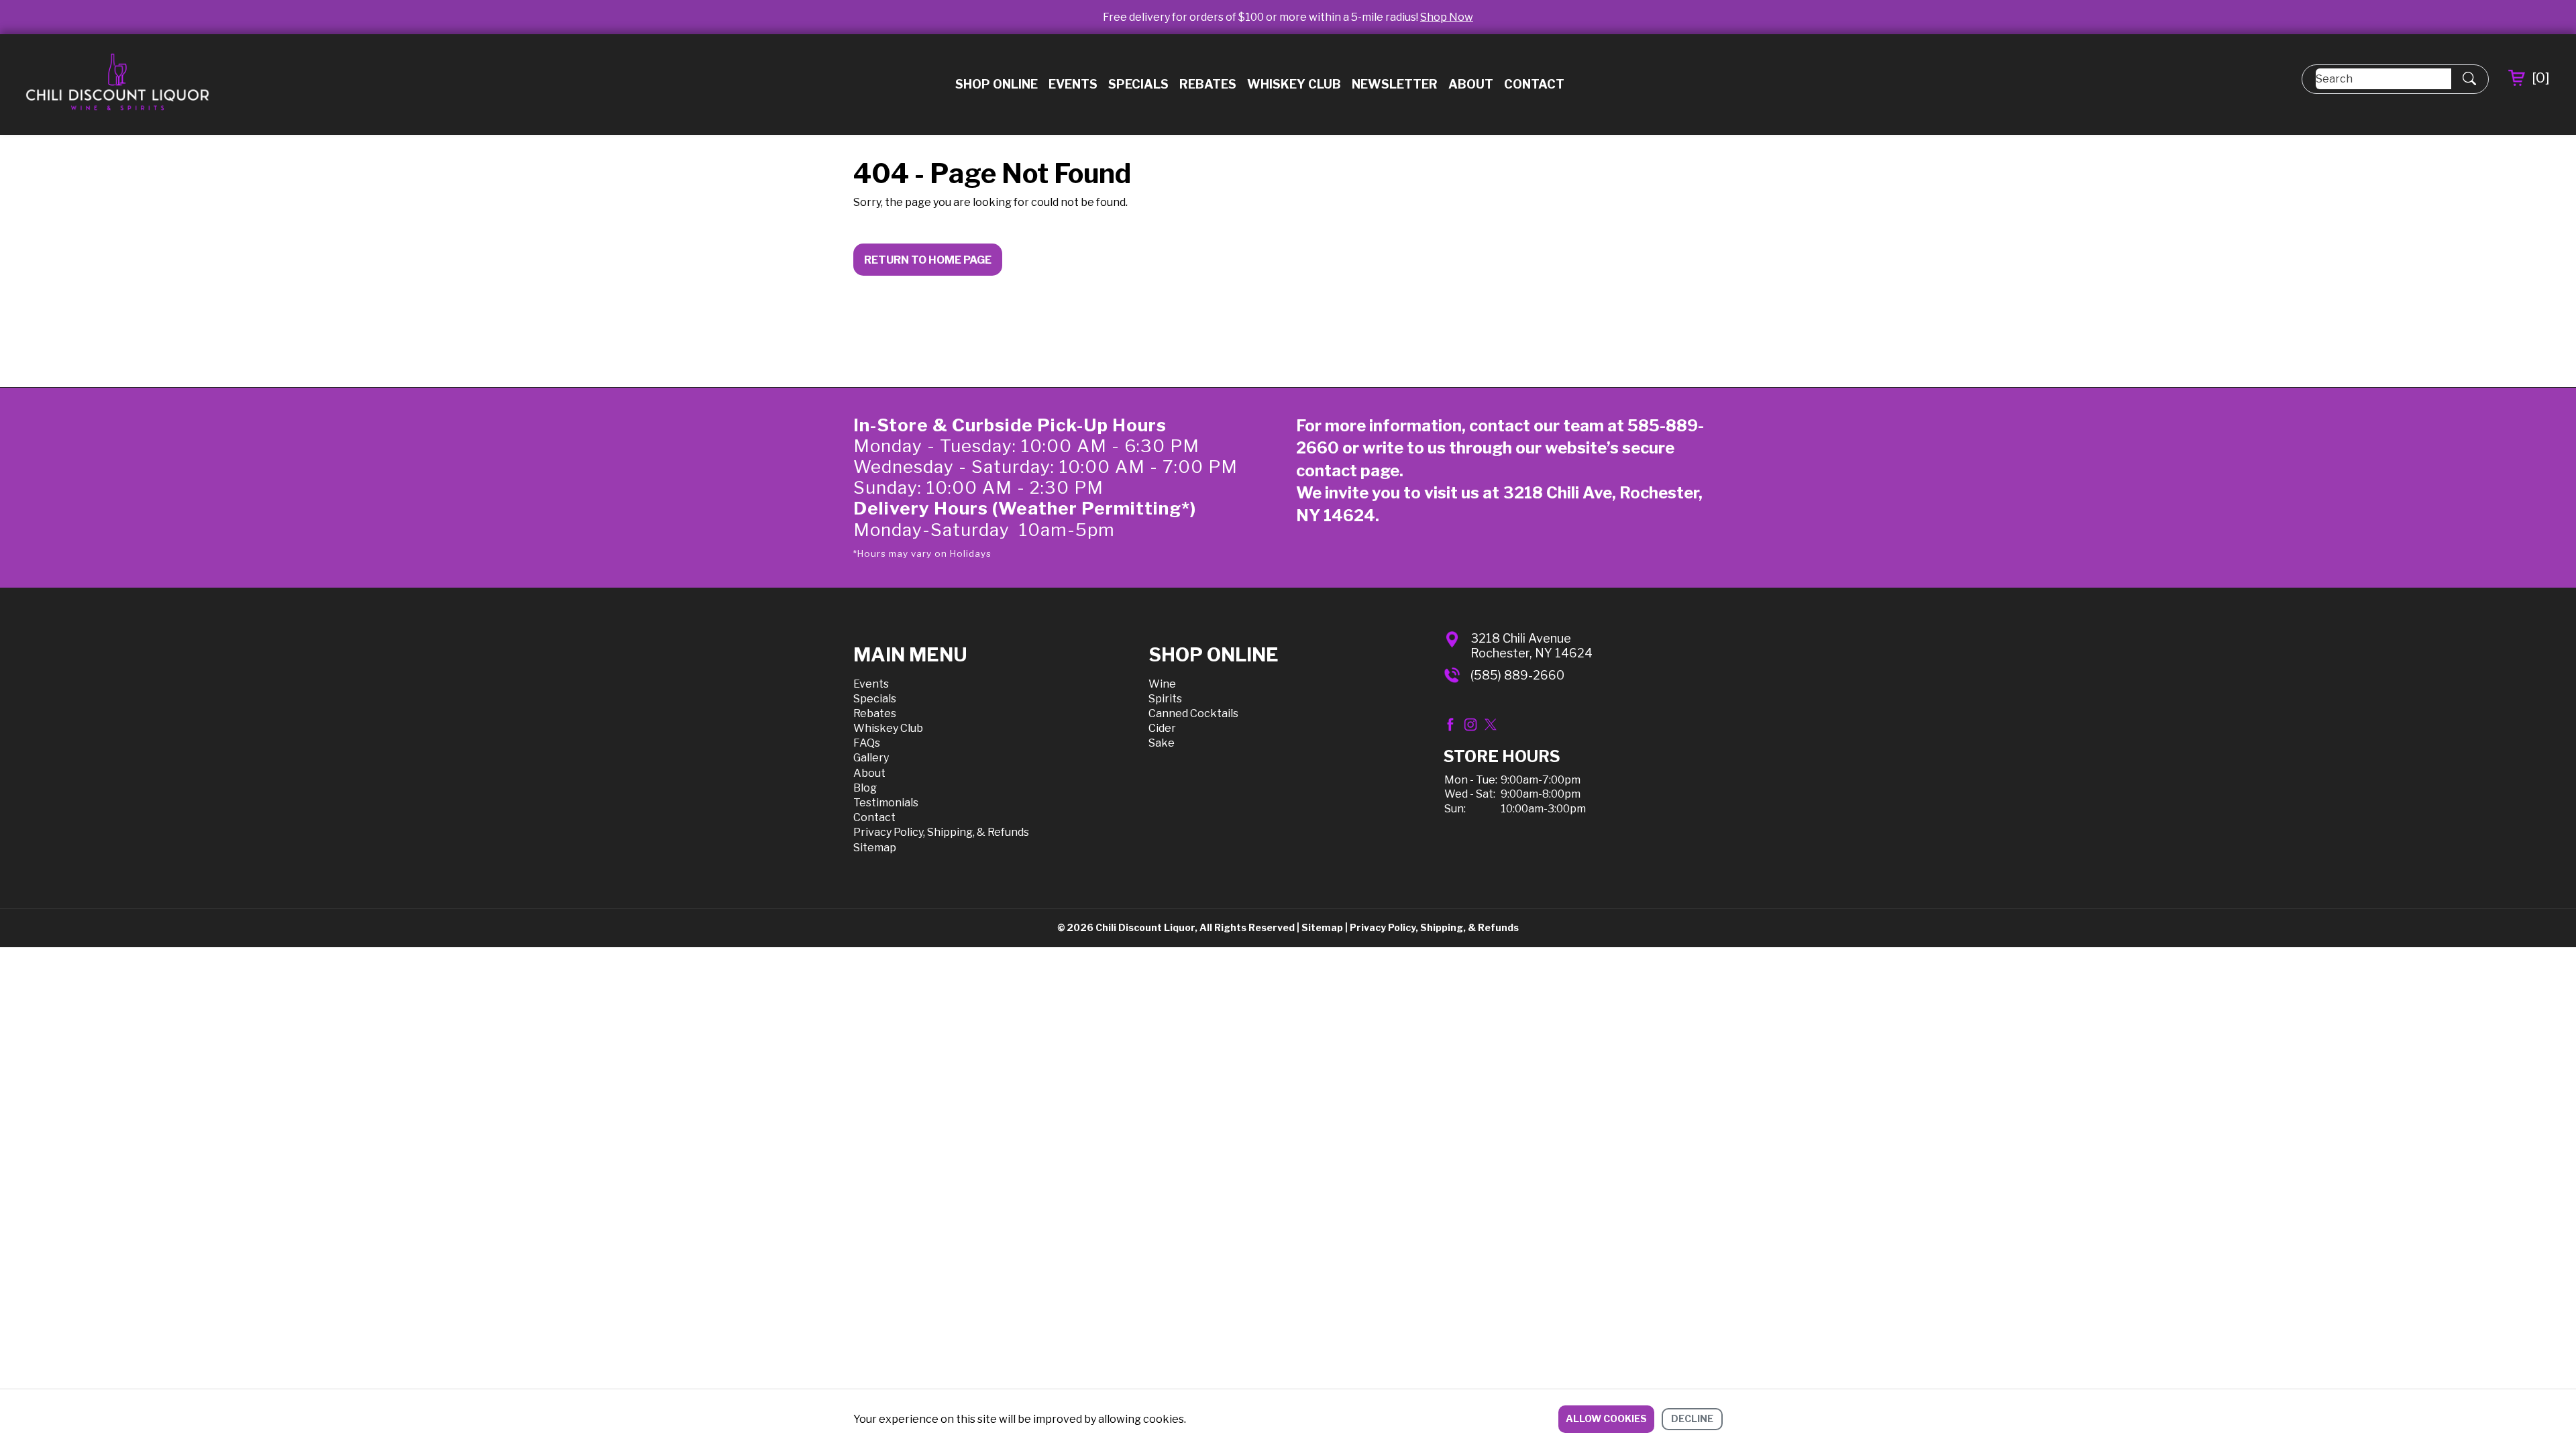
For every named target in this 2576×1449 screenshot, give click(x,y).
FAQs (867, 743)
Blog (865, 788)
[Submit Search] (2469, 79)
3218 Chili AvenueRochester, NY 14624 (1532, 646)
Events (1073, 84)
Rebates (1208, 84)
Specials (1138, 84)
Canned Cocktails (1193, 713)
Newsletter (1395, 84)
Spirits (1165, 699)
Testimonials (886, 803)
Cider (1162, 728)
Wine (1162, 684)
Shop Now (1447, 17)
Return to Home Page (928, 260)
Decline (1692, 1418)
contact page (1348, 471)
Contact (1534, 84)
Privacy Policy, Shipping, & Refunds (941, 832)
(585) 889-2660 (1517, 675)
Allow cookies (1606, 1418)
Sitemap (875, 848)
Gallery (871, 758)
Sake (1162, 743)
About (1471, 84)
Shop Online (997, 84)
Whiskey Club (1294, 84)
